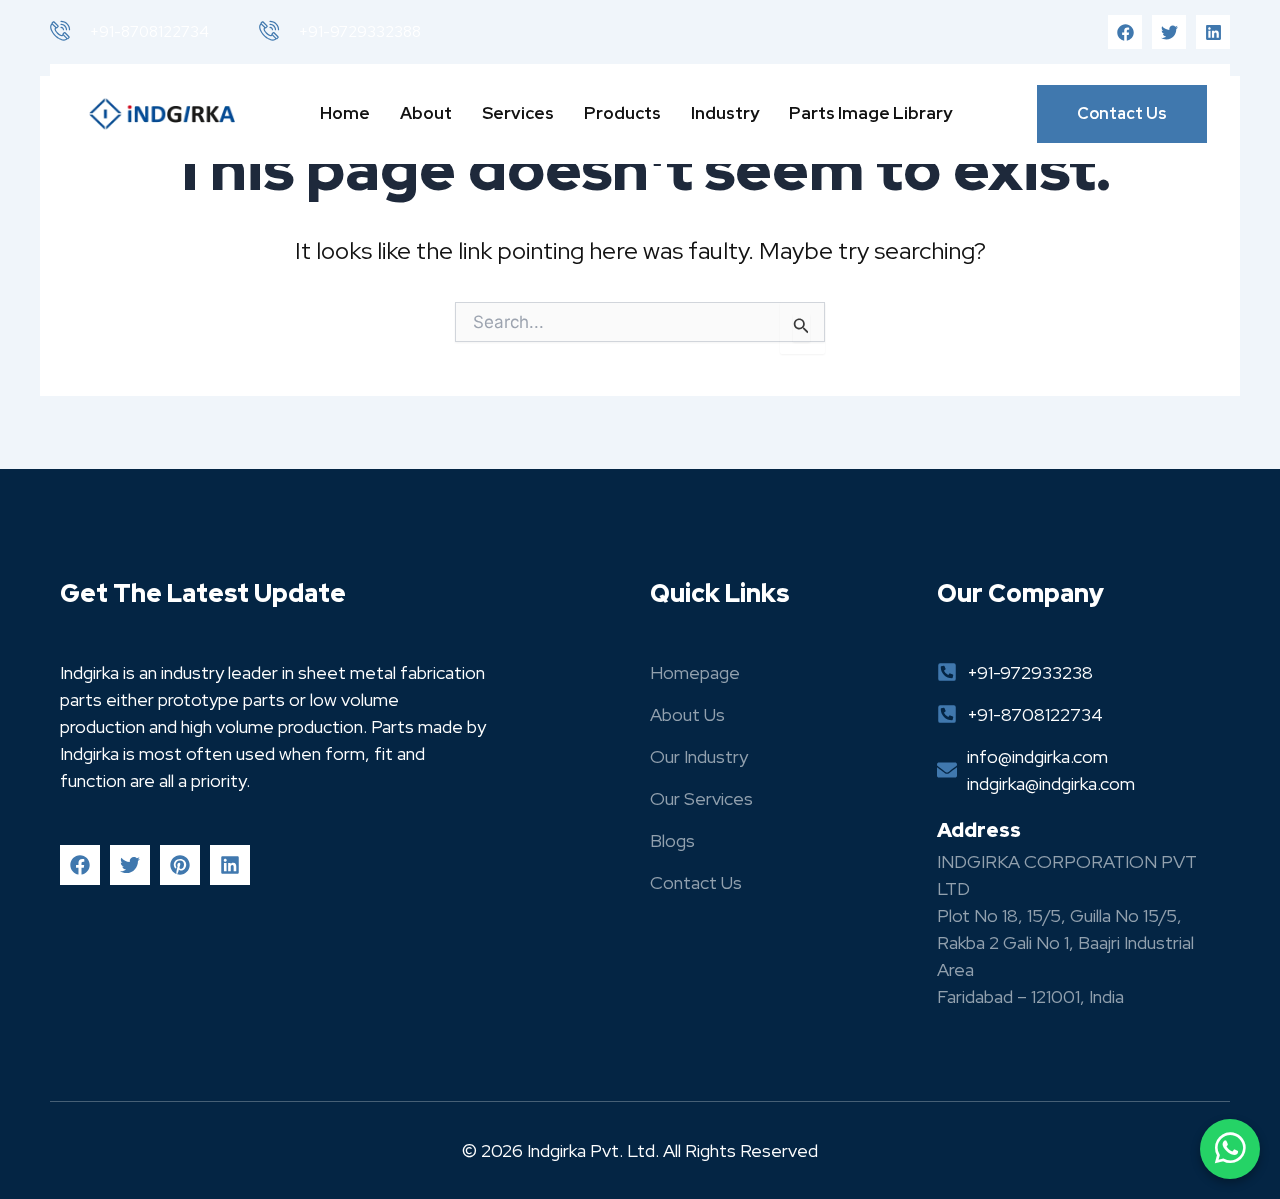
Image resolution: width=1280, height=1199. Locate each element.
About (426, 113)
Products (622, 113)
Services (518, 113)
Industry (725, 113)
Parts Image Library (870, 113)
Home (345, 113)
